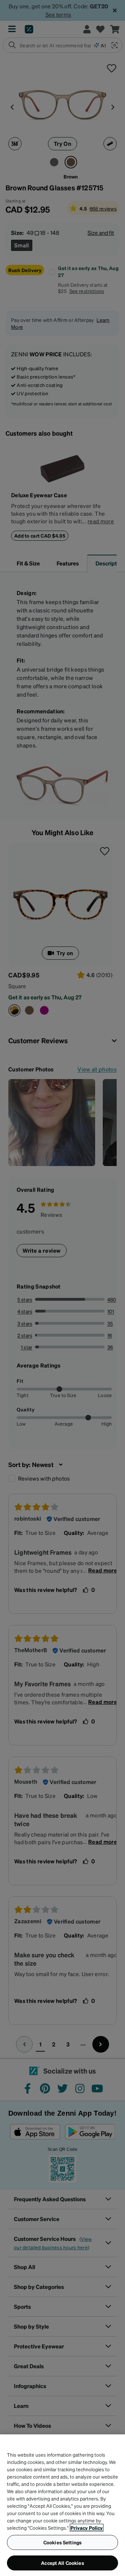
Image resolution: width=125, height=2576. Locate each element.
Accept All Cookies (62, 2563)
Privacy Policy (87, 2528)
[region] (62, 2505)
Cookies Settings (62, 2542)
